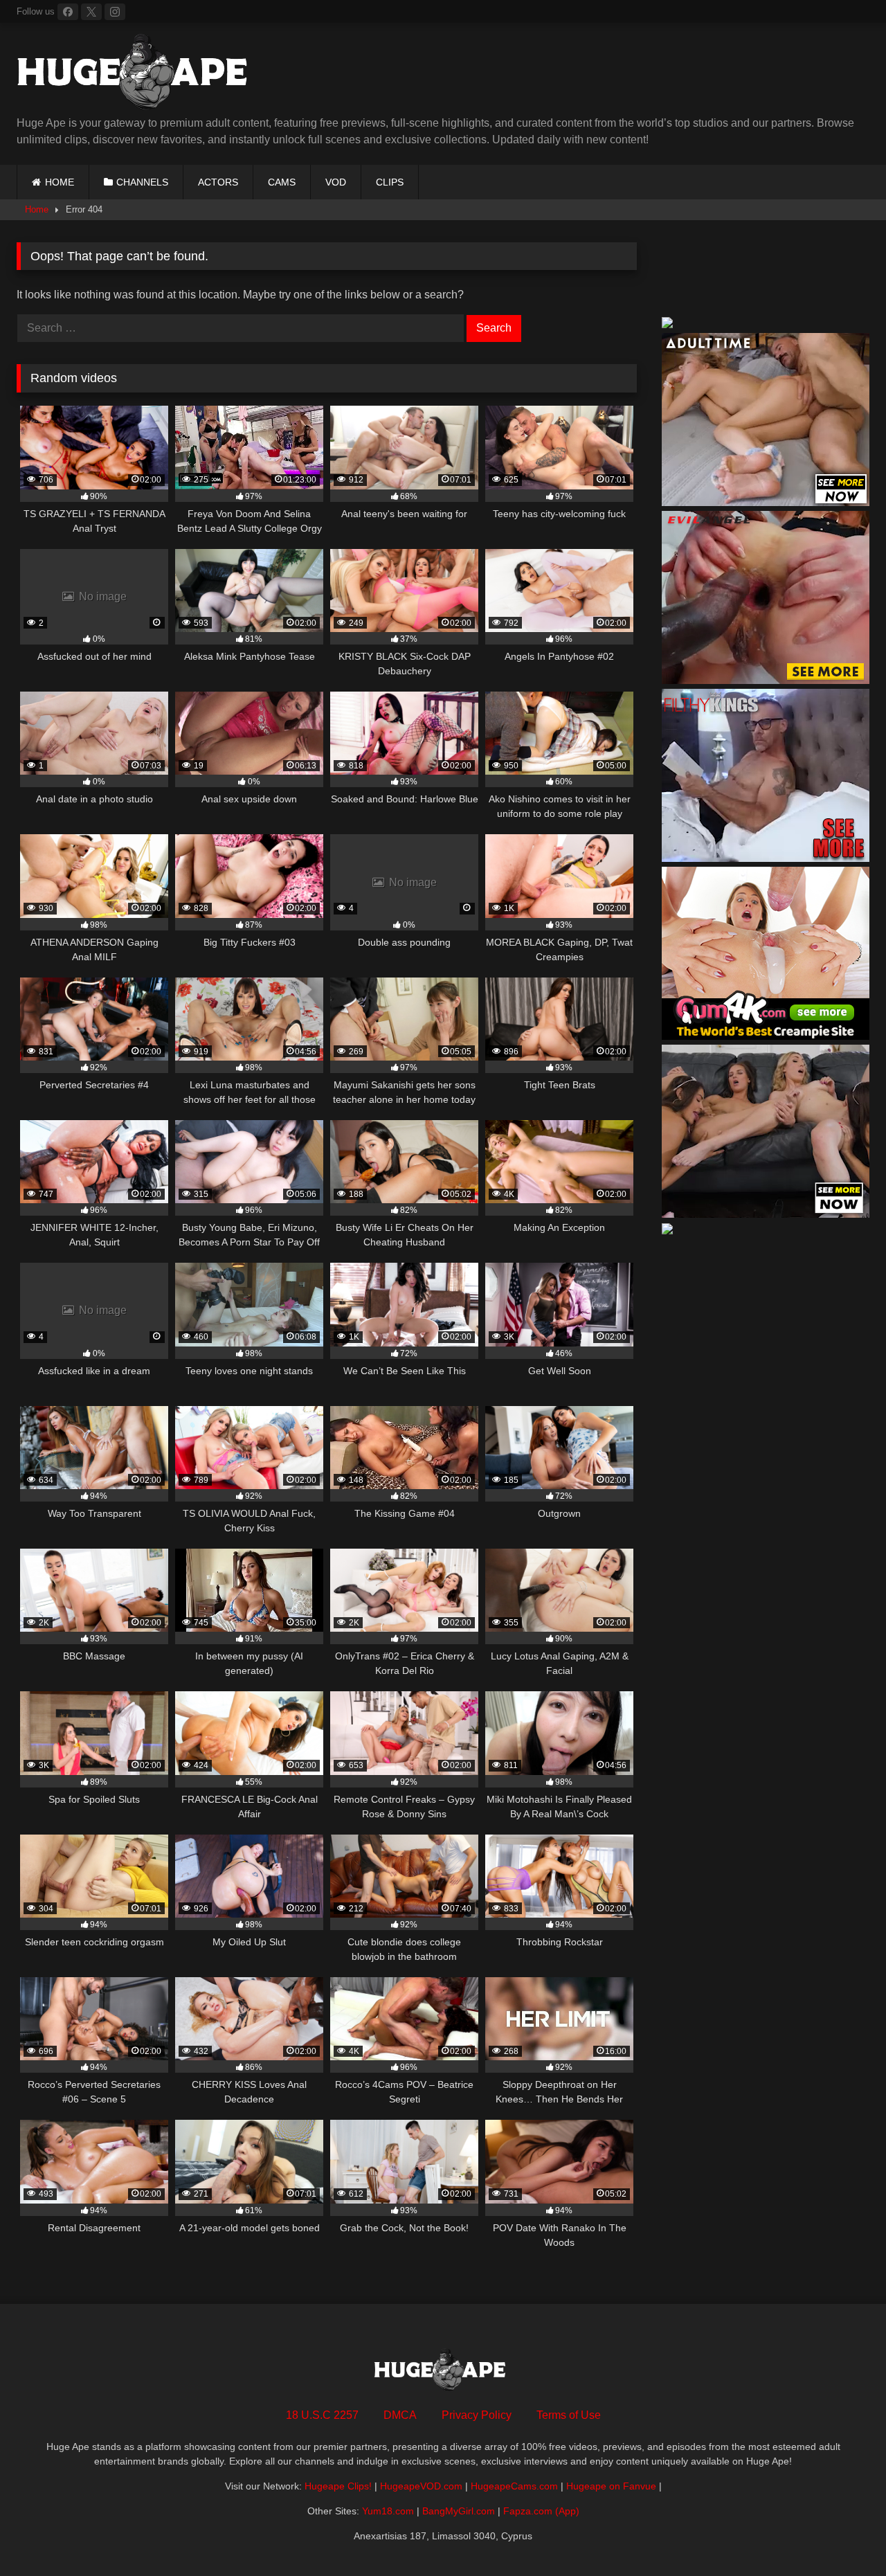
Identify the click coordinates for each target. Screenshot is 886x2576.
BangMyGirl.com (459, 2511)
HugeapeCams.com (514, 2486)
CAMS (282, 182)
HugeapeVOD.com (421, 2486)
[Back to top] (843, 2535)
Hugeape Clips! (338, 2486)
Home (37, 209)
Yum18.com (388, 2511)
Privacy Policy (477, 2415)
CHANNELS (142, 182)
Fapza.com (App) (541, 2511)
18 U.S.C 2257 (322, 2415)
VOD (336, 182)
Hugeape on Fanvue (611, 2486)
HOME (60, 182)
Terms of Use (569, 2415)
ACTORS (218, 182)
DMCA (400, 2415)
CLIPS (390, 182)
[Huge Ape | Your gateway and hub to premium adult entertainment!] (138, 74)
